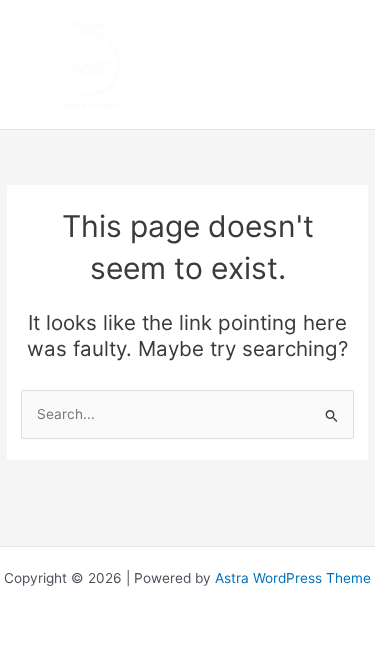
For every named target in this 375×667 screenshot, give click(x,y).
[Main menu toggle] (335, 64)
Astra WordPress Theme (293, 578)
